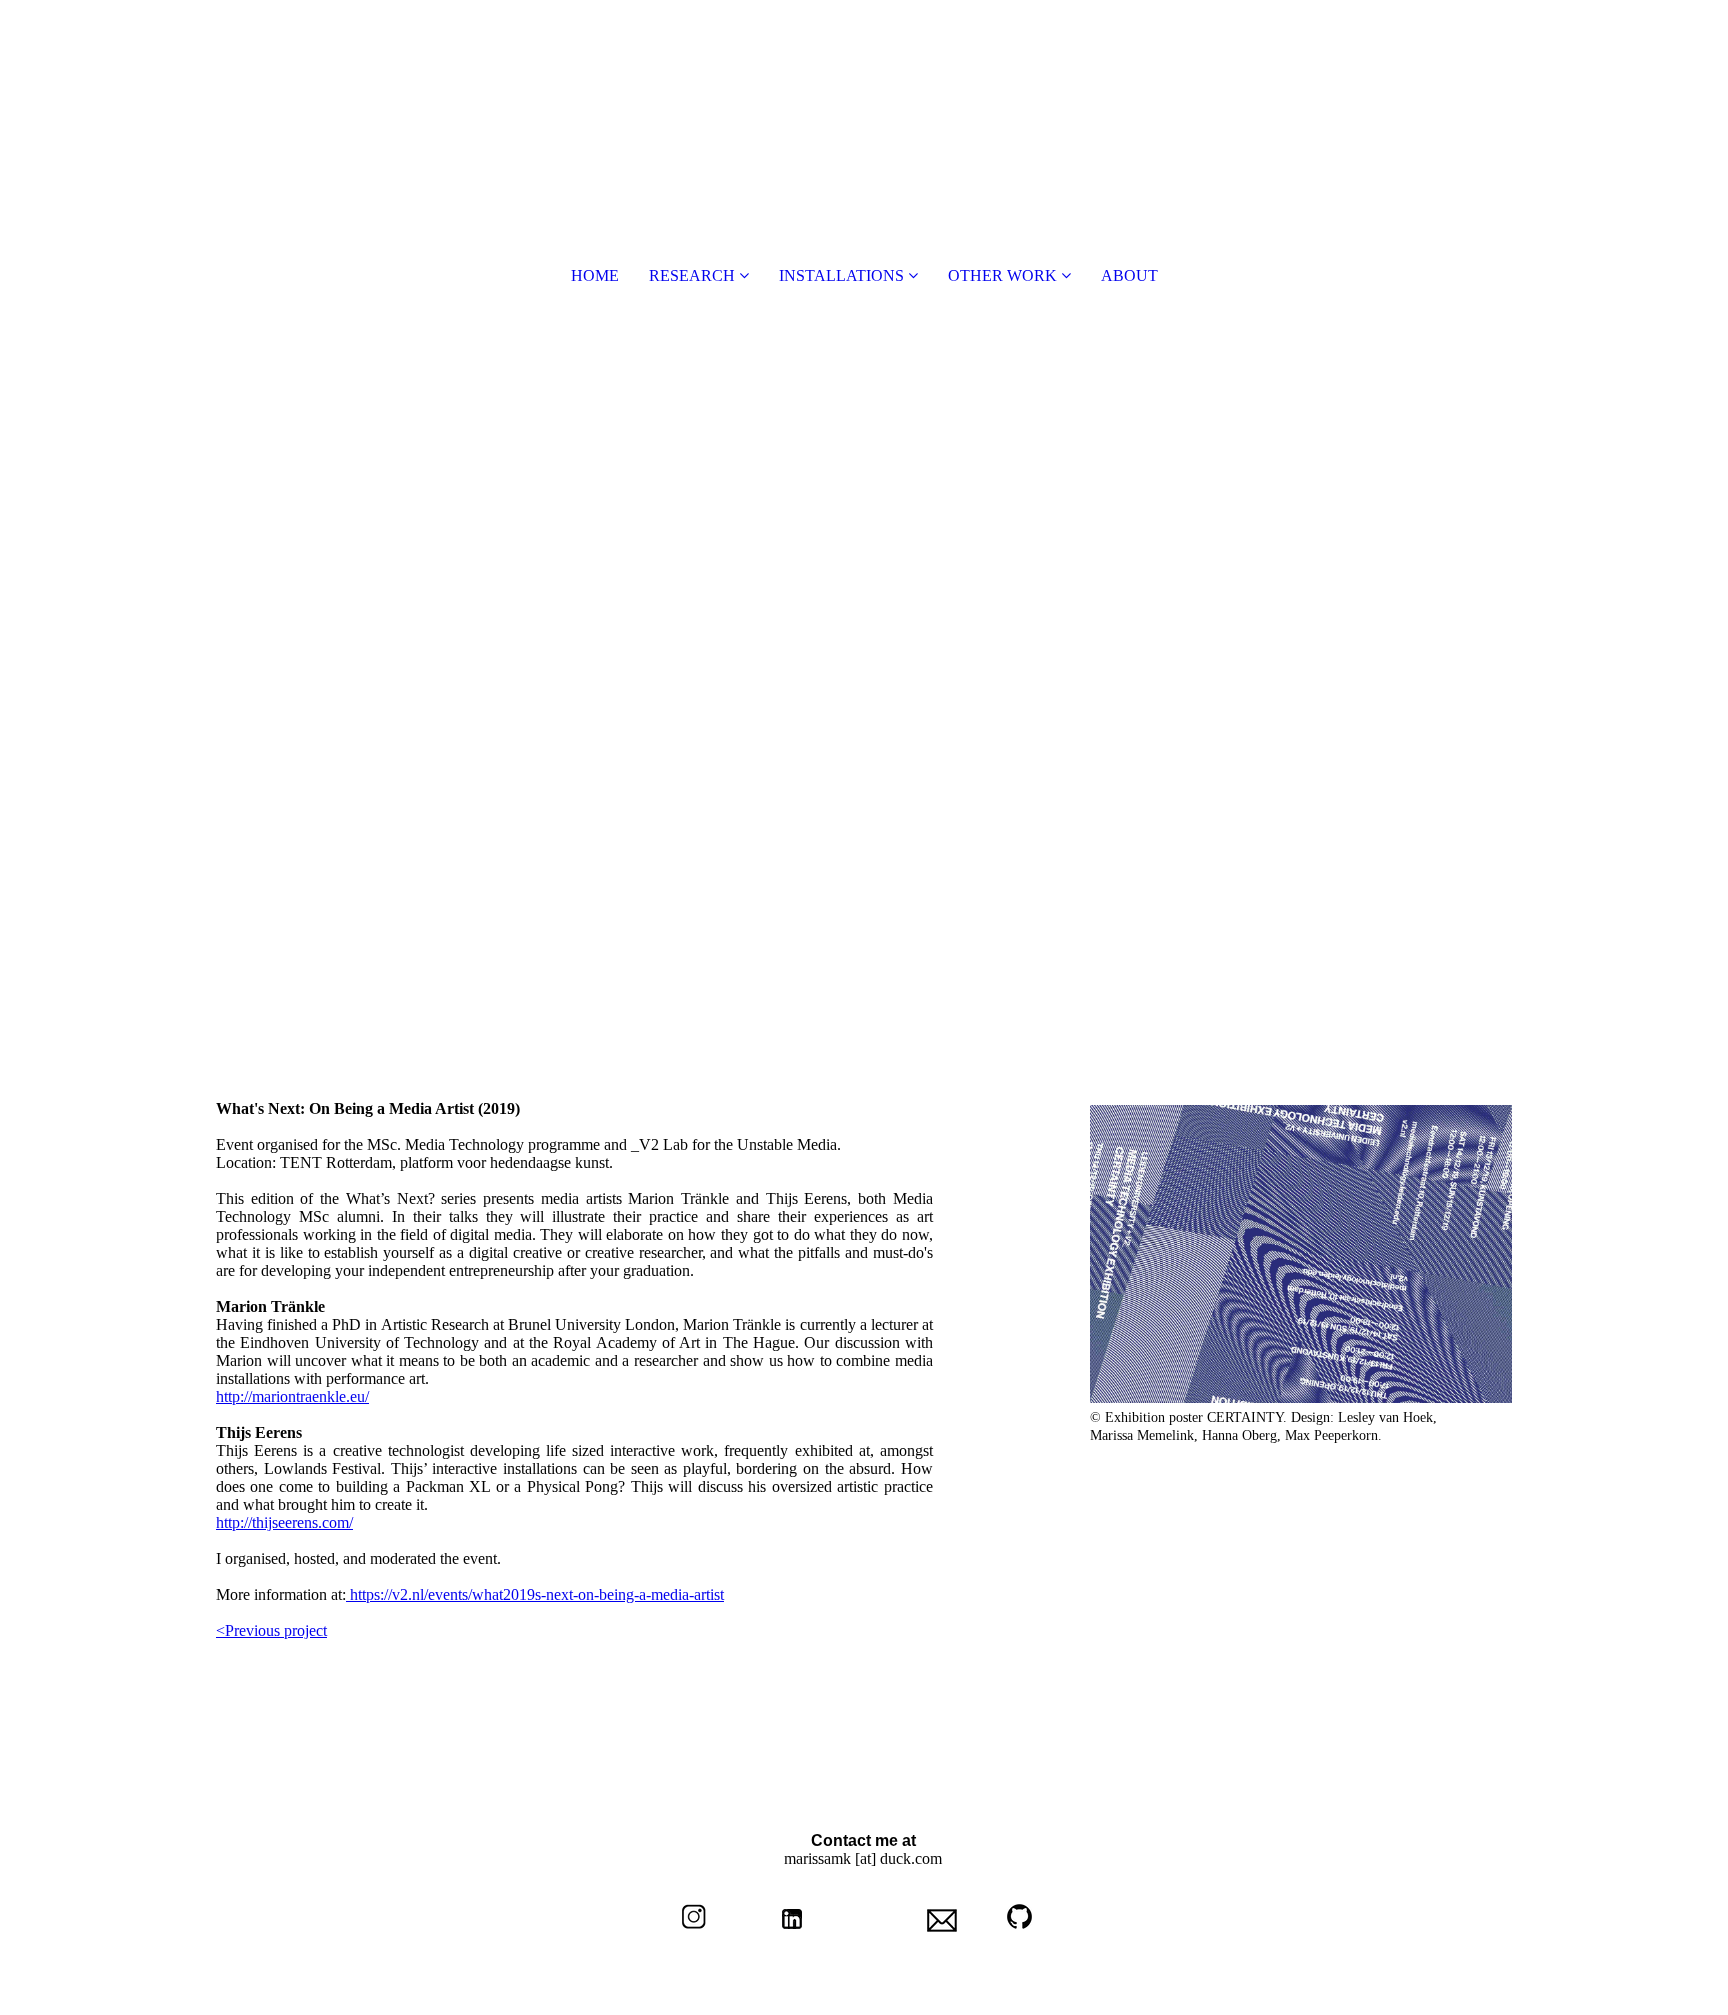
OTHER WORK (1002, 275)
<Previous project (271, 1630)
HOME (595, 275)
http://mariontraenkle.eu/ (292, 1396)
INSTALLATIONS (841, 275)
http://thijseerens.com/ (284, 1522)
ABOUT (1129, 275)
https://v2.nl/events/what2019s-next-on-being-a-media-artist (535, 1594)
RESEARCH (692, 275)
